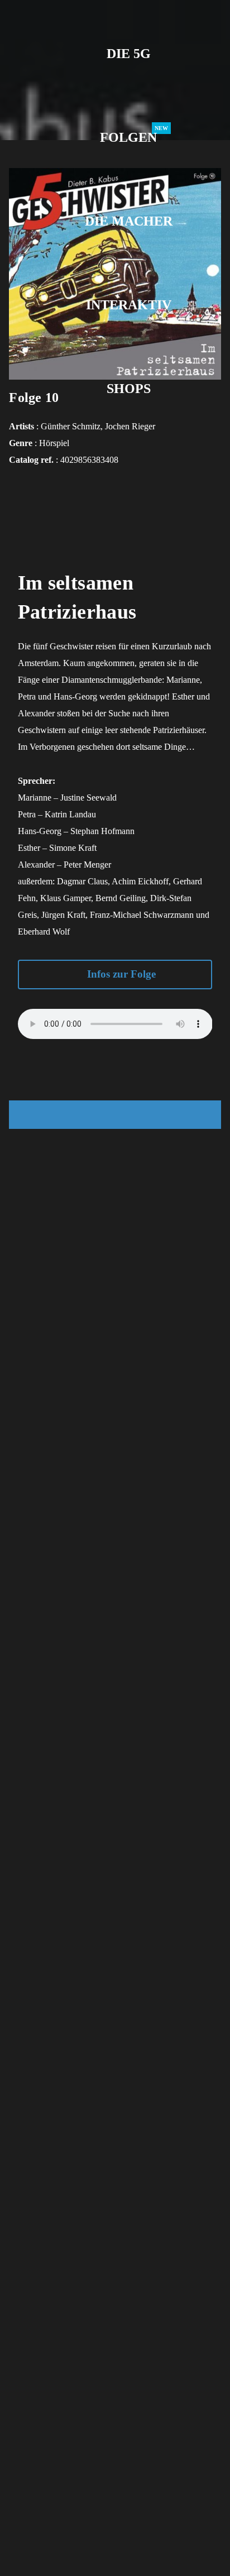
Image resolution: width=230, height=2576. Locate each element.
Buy (115, 1115)
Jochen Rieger (130, 426)
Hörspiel (54, 443)
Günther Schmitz (71, 426)
